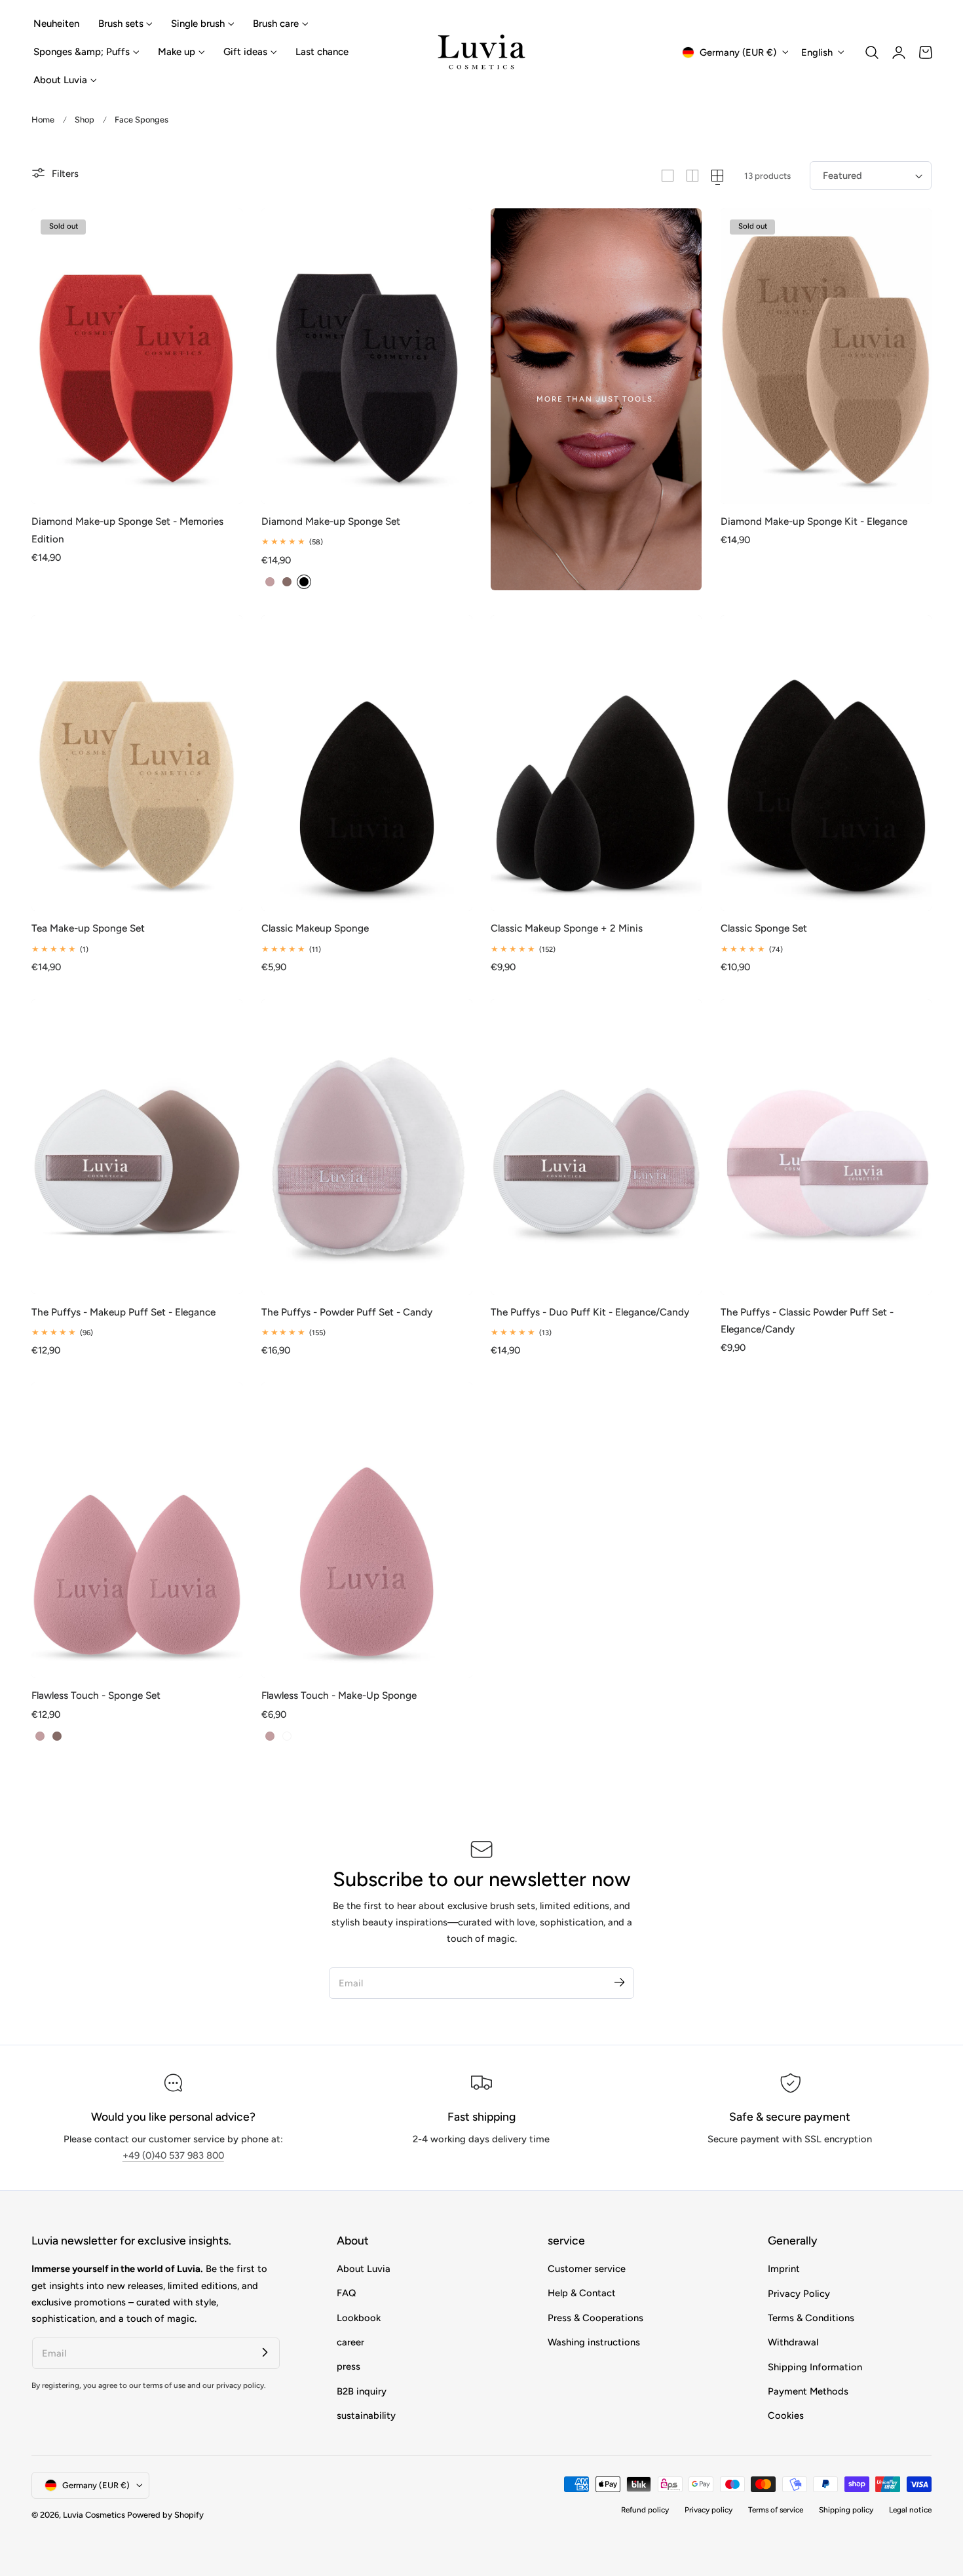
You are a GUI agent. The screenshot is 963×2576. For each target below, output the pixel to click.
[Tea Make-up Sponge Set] (137, 763)
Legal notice (910, 2510)
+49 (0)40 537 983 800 (173, 2155)
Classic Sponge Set (764, 928)
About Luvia (364, 2269)
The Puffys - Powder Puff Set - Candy (347, 1312)
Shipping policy (846, 2510)
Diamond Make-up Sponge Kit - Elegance (814, 521)
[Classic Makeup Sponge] (367, 763)
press (349, 2367)
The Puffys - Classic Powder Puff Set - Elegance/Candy (807, 1320)
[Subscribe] (619, 1982)
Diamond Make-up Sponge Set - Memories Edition (127, 530)
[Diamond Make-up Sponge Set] (367, 356)
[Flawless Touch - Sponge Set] (137, 1530)
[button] (872, 52)
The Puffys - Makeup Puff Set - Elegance (123, 1312)
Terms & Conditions (811, 2318)
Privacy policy (708, 2510)
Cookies (786, 2415)
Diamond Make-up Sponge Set (331, 521)
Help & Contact (582, 2294)
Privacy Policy (799, 2294)
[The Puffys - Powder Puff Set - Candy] (367, 1147)
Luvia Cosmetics (94, 2515)
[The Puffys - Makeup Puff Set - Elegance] (137, 1147)
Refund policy (645, 2510)
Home (43, 120)
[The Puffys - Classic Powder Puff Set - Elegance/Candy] (826, 1147)
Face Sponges (142, 120)
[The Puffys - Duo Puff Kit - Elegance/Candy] (596, 1147)
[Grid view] (668, 176)
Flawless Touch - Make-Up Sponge (339, 1695)
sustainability (366, 2415)
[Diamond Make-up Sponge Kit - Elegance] (826, 356)
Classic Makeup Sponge (315, 928)
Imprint (784, 2269)
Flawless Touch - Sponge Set (96, 1695)
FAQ (346, 2294)
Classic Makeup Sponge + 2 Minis (567, 928)
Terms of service (776, 2510)
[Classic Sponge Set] (826, 763)
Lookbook (359, 2318)
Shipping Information (815, 2367)
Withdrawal (793, 2342)
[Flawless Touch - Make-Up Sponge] (367, 1530)
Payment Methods (808, 2391)
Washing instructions (594, 2342)
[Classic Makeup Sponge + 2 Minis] (596, 763)
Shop (85, 120)
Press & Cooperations (595, 2318)
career (350, 2342)
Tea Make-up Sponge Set (88, 928)
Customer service (587, 2269)
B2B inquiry (362, 2391)
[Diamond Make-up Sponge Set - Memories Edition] (137, 356)
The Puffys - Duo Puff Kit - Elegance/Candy (590, 1312)
